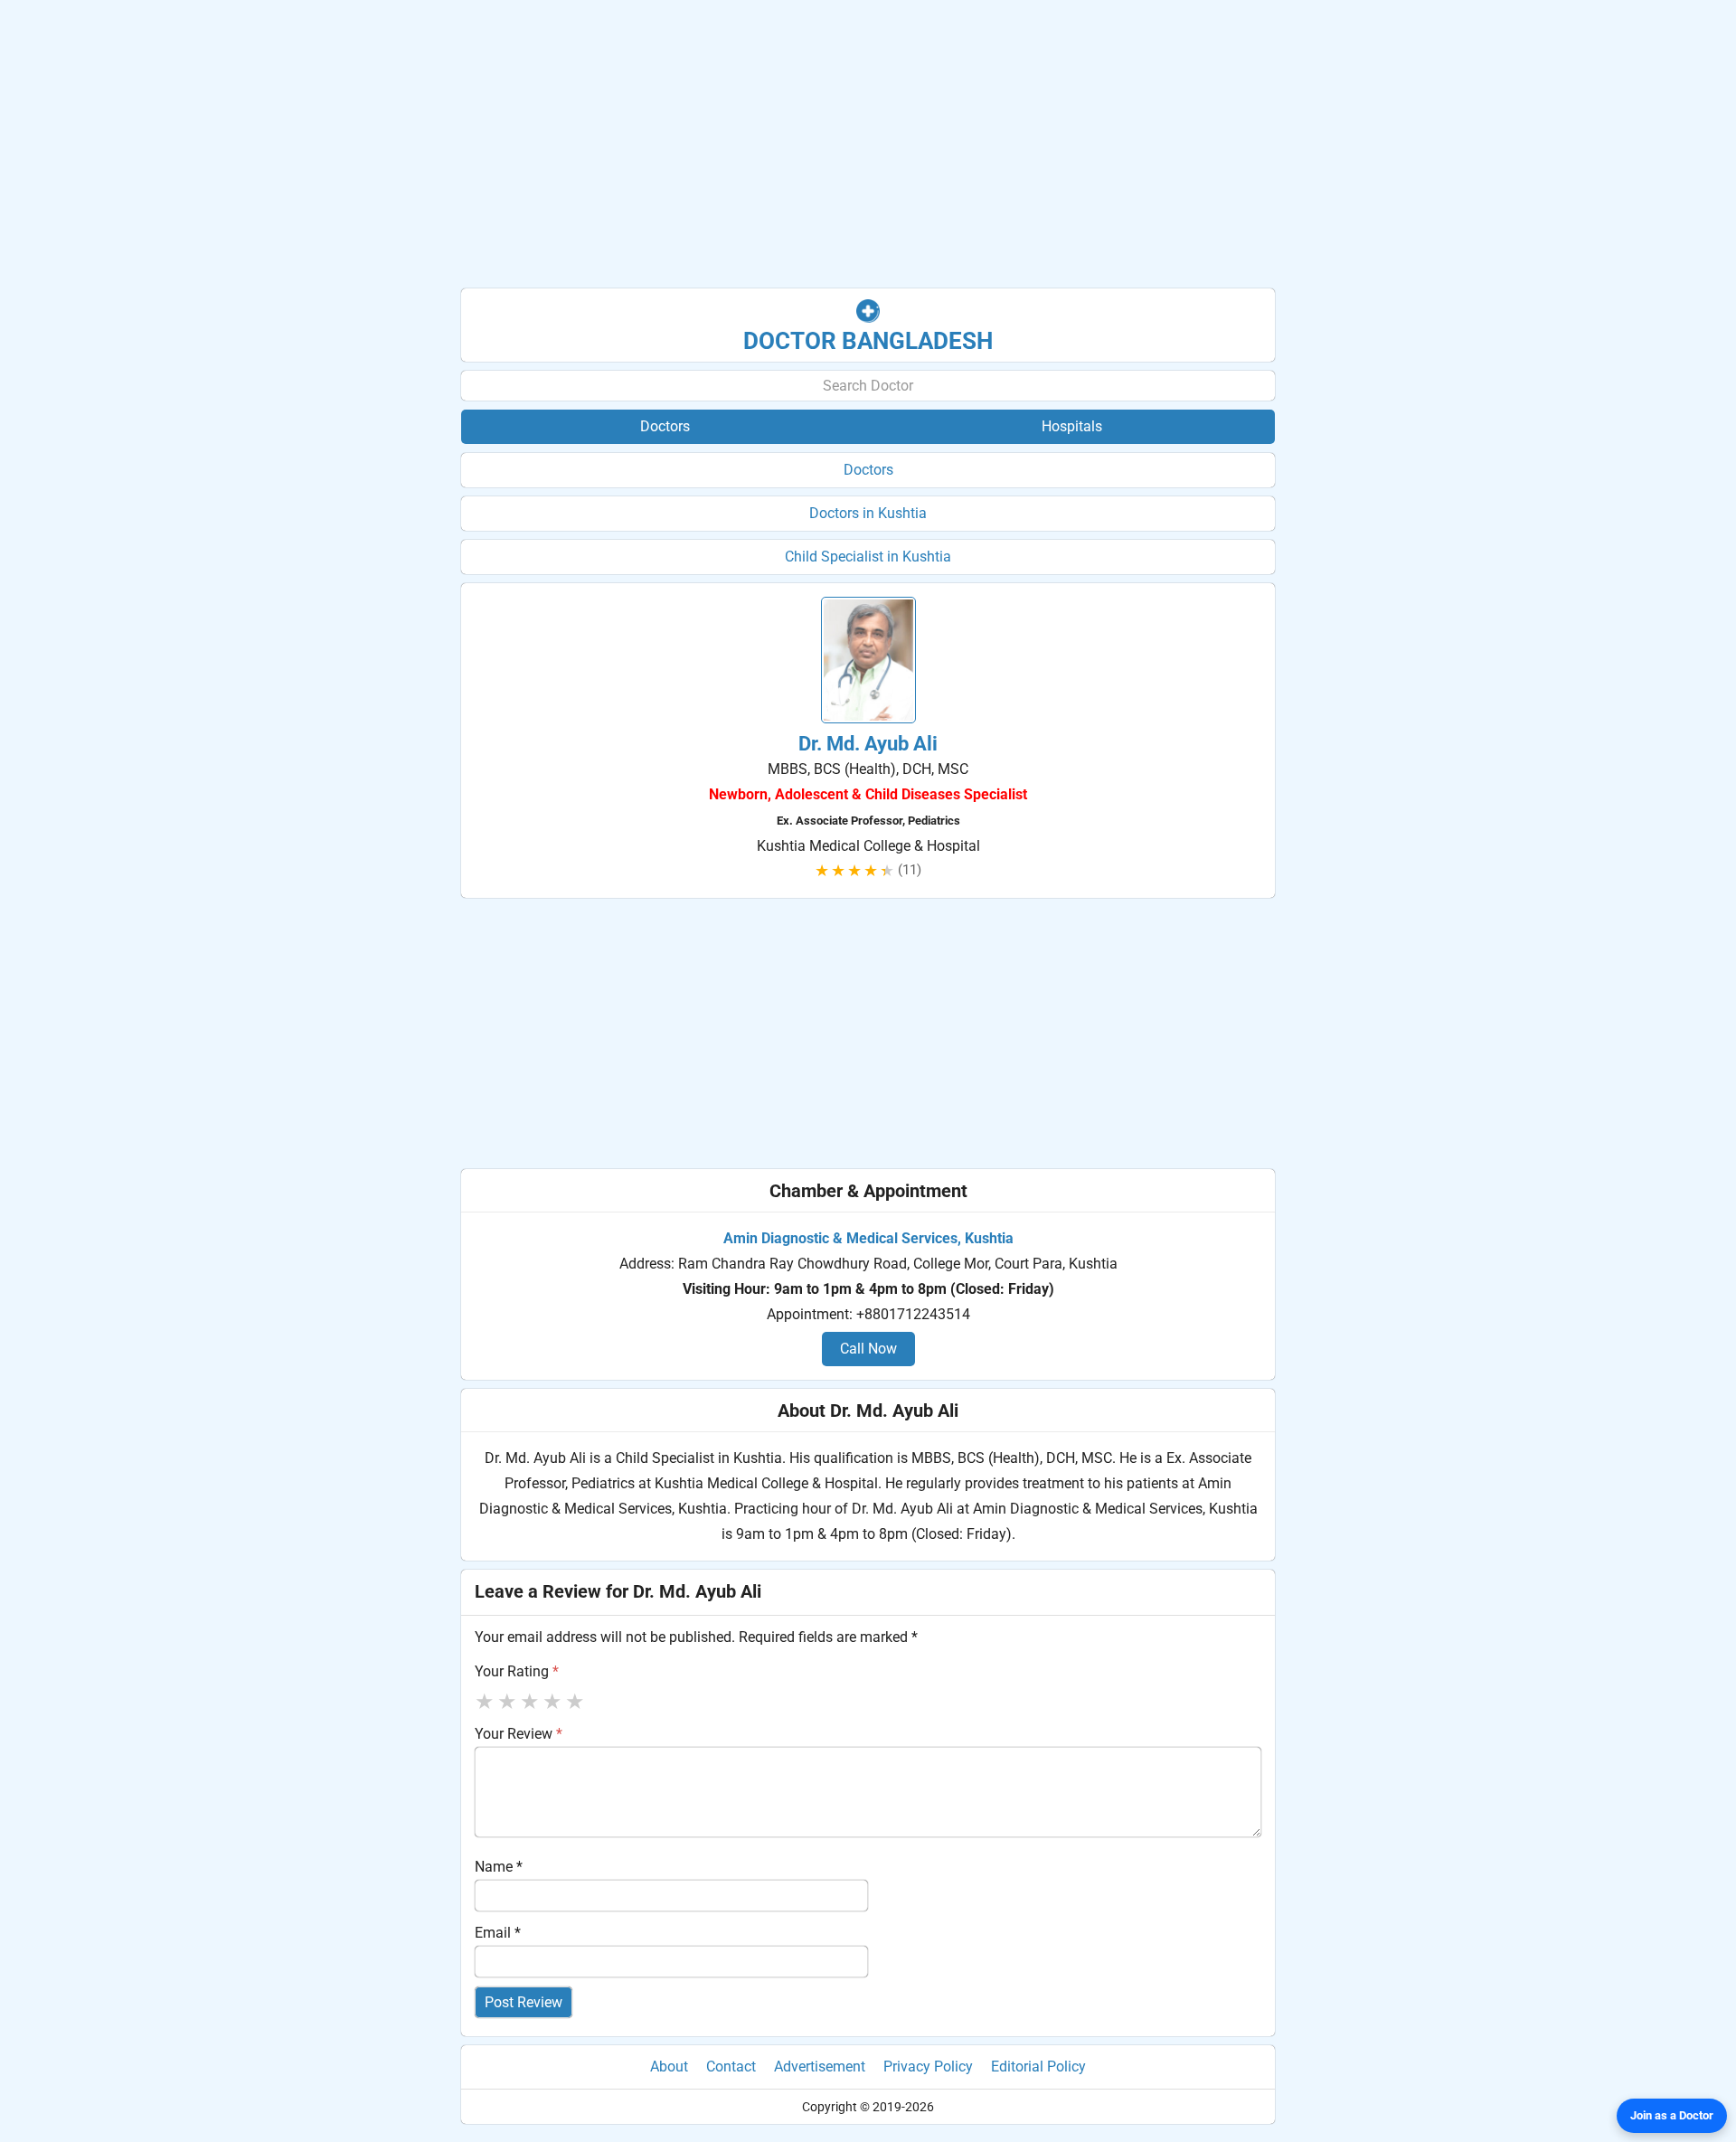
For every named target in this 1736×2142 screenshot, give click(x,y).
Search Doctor (868, 386)
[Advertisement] (868, 145)
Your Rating (517, 1671)
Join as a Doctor (1672, 2115)
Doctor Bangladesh (868, 341)
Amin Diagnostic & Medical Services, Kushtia (868, 1238)
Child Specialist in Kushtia (868, 557)
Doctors (868, 470)
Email (498, 1933)
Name (499, 1867)
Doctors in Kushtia (868, 513)
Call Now (868, 1349)
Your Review (519, 1734)
